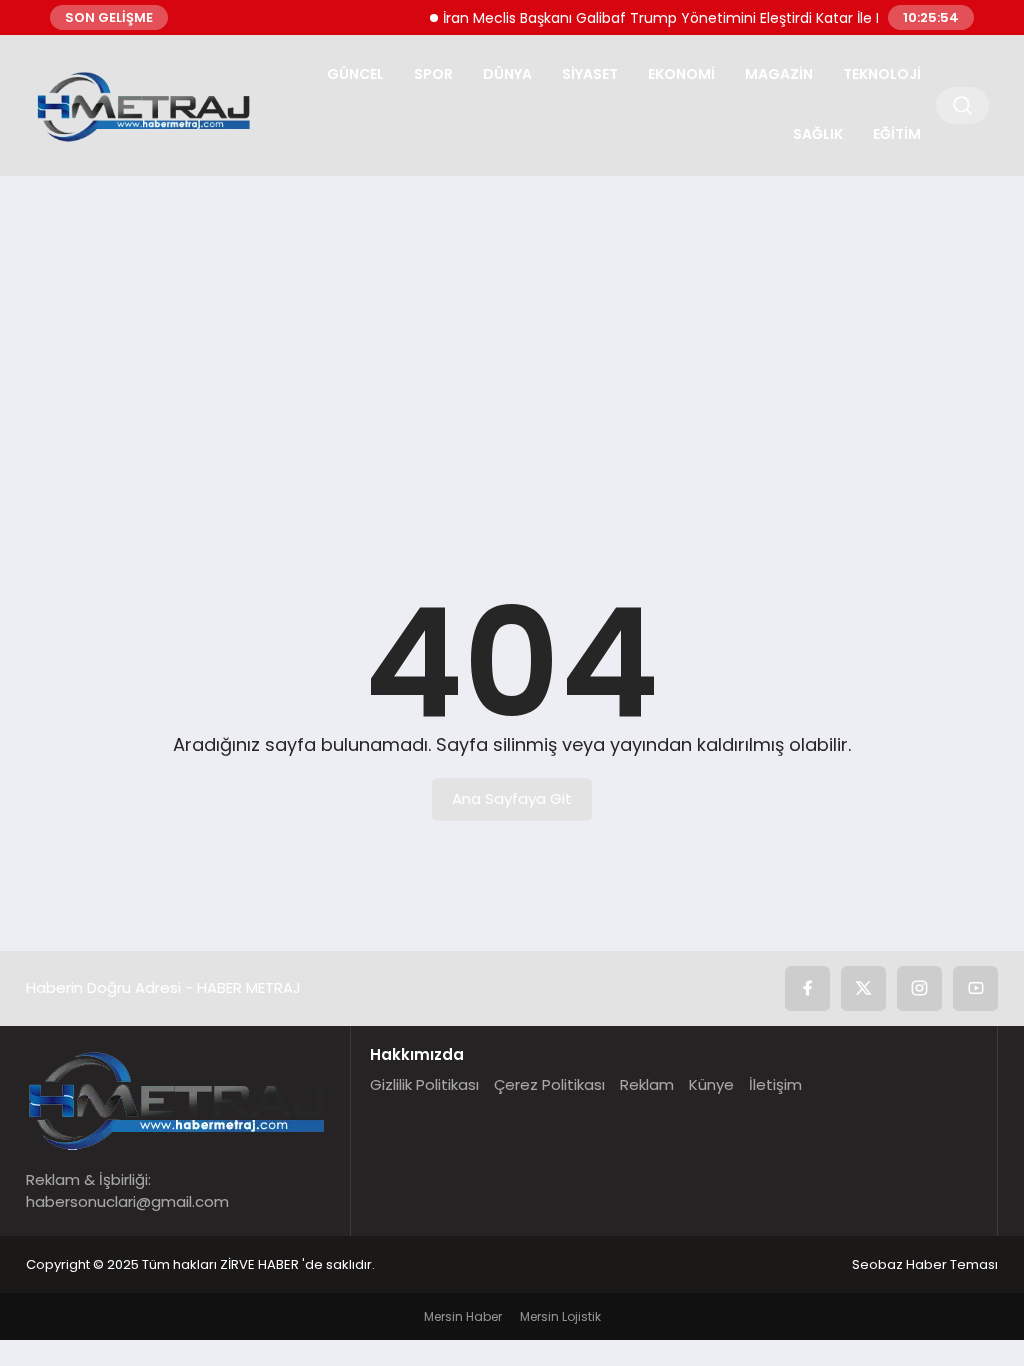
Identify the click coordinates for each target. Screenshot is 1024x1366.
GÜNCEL (355, 74)
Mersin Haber (463, 1316)
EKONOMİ (681, 74)
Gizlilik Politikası (424, 1084)
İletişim (775, 1084)
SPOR (433, 74)
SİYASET (590, 74)
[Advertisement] (512, 346)
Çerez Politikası (549, 1084)
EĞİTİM (897, 134)
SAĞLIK (818, 134)
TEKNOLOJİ (882, 74)
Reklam (647, 1084)
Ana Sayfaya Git (512, 798)
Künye (711, 1084)
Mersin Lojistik (560, 1316)
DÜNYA (507, 74)
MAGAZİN (779, 74)
